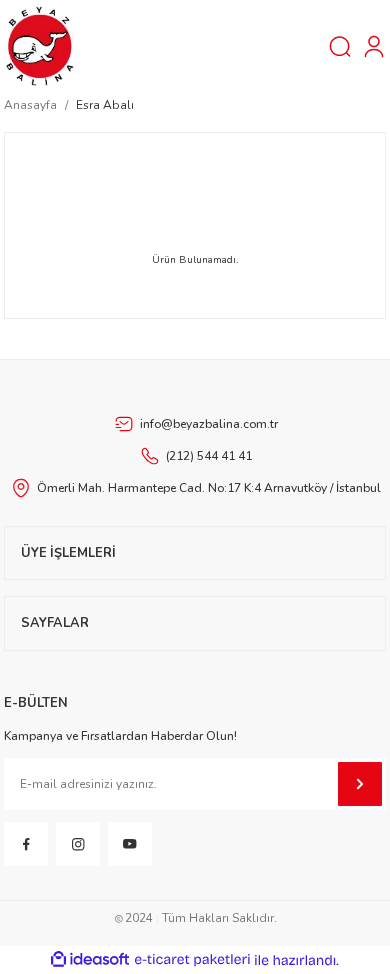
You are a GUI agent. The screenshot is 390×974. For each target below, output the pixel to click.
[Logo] (40, 45)
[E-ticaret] (192, 960)
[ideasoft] (90, 960)
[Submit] (360, 784)
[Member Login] (374, 46)
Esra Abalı (105, 105)
